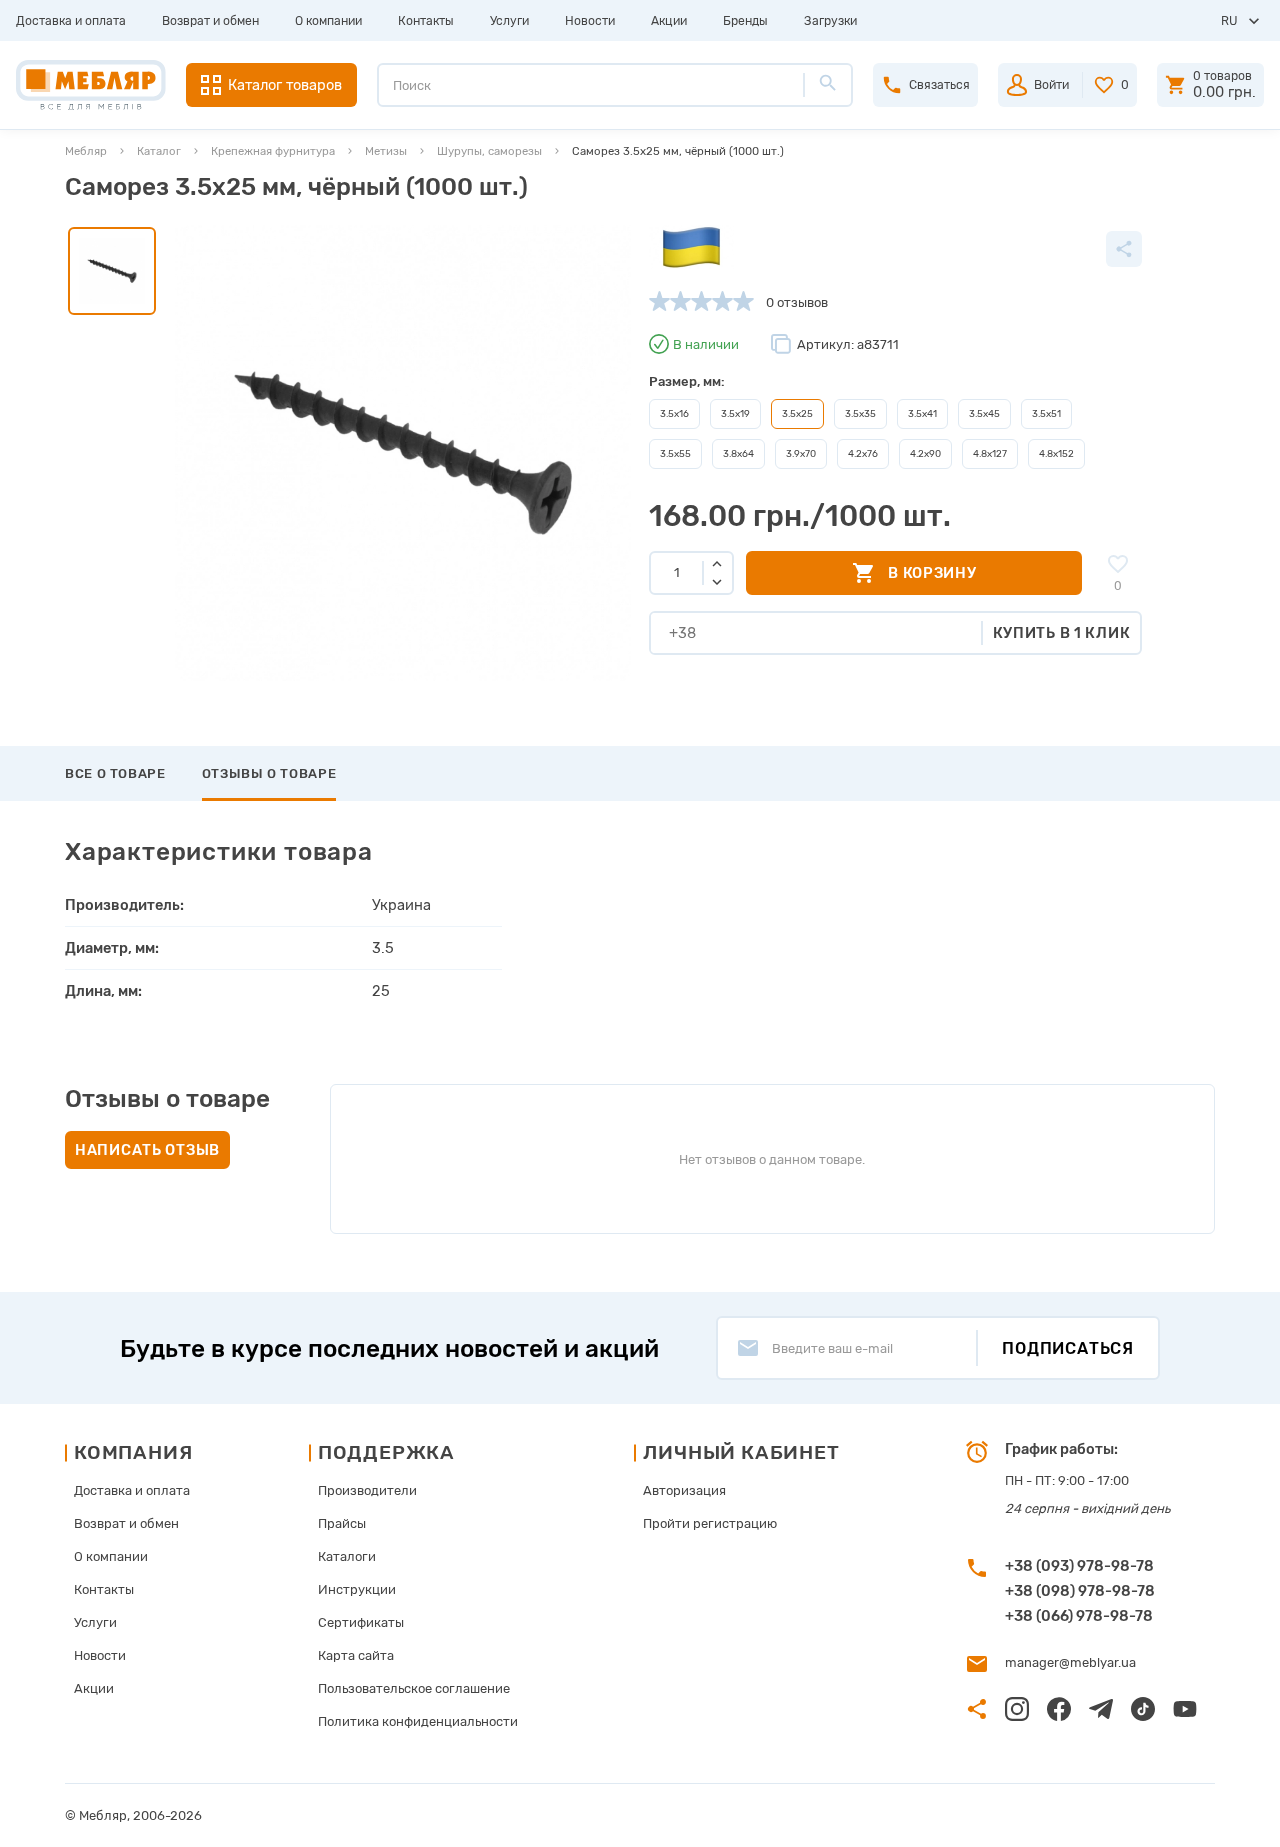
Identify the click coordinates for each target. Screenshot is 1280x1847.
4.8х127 (990, 453)
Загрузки (830, 21)
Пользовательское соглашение (414, 1688)
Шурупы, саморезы (489, 151)
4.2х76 (863, 453)
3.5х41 (922, 413)
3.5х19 (735, 413)
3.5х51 (1046, 413)
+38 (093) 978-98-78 (1079, 1566)
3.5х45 (984, 413)
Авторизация (684, 1490)
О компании (328, 21)
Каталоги (347, 1556)
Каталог (159, 151)
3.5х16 (674, 413)
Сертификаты (361, 1622)
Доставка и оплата (71, 21)
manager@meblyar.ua (1070, 1662)
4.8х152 (1056, 453)
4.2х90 (925, 453)
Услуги (509, 21)
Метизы (386, 151)
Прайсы (342, 1523)
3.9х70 (801, 453)
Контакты (426, 21)
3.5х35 (860, 413)
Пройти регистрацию (710, 1523)
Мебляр (86, 151)
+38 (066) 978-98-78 (1079, 1616)
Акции (669, 21)
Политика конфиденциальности (418, 1721)
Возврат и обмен (210, 21)
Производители (367, 1490)
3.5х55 (675, 453)
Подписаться (1068, 1348)
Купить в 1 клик (1062, 633)
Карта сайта (356, 1655)
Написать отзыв (147, 1150)
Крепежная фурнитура (273, 151)
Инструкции (357, 1589)
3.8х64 (738, 453)
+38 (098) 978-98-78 (1080, 1591)
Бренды (745, 21)
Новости (590, 21)
